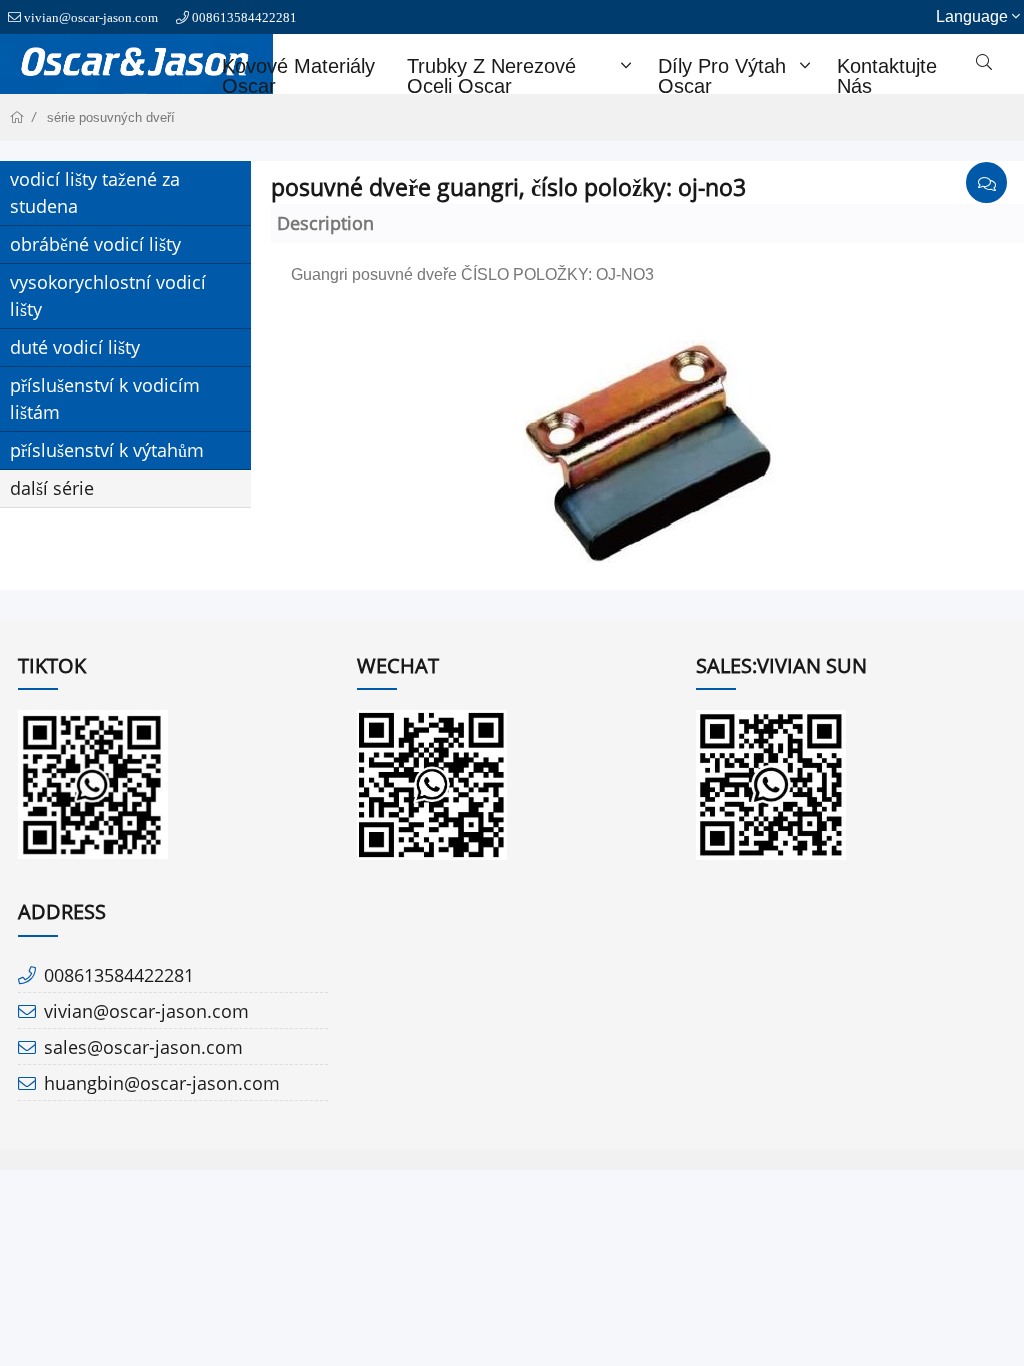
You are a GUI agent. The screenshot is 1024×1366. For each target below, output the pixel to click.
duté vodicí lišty (75, 347)
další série (52, 488)
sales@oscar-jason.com (143, 1047)
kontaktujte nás (887, 76)
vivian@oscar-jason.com (91, 17)
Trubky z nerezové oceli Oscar (491, 76)
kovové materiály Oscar (298, 76)
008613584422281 (244, 17)
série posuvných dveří (111, 117)
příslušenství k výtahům (107, 450)
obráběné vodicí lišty (95, 244)
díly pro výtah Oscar (722, 76)
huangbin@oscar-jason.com (162, 1083)
